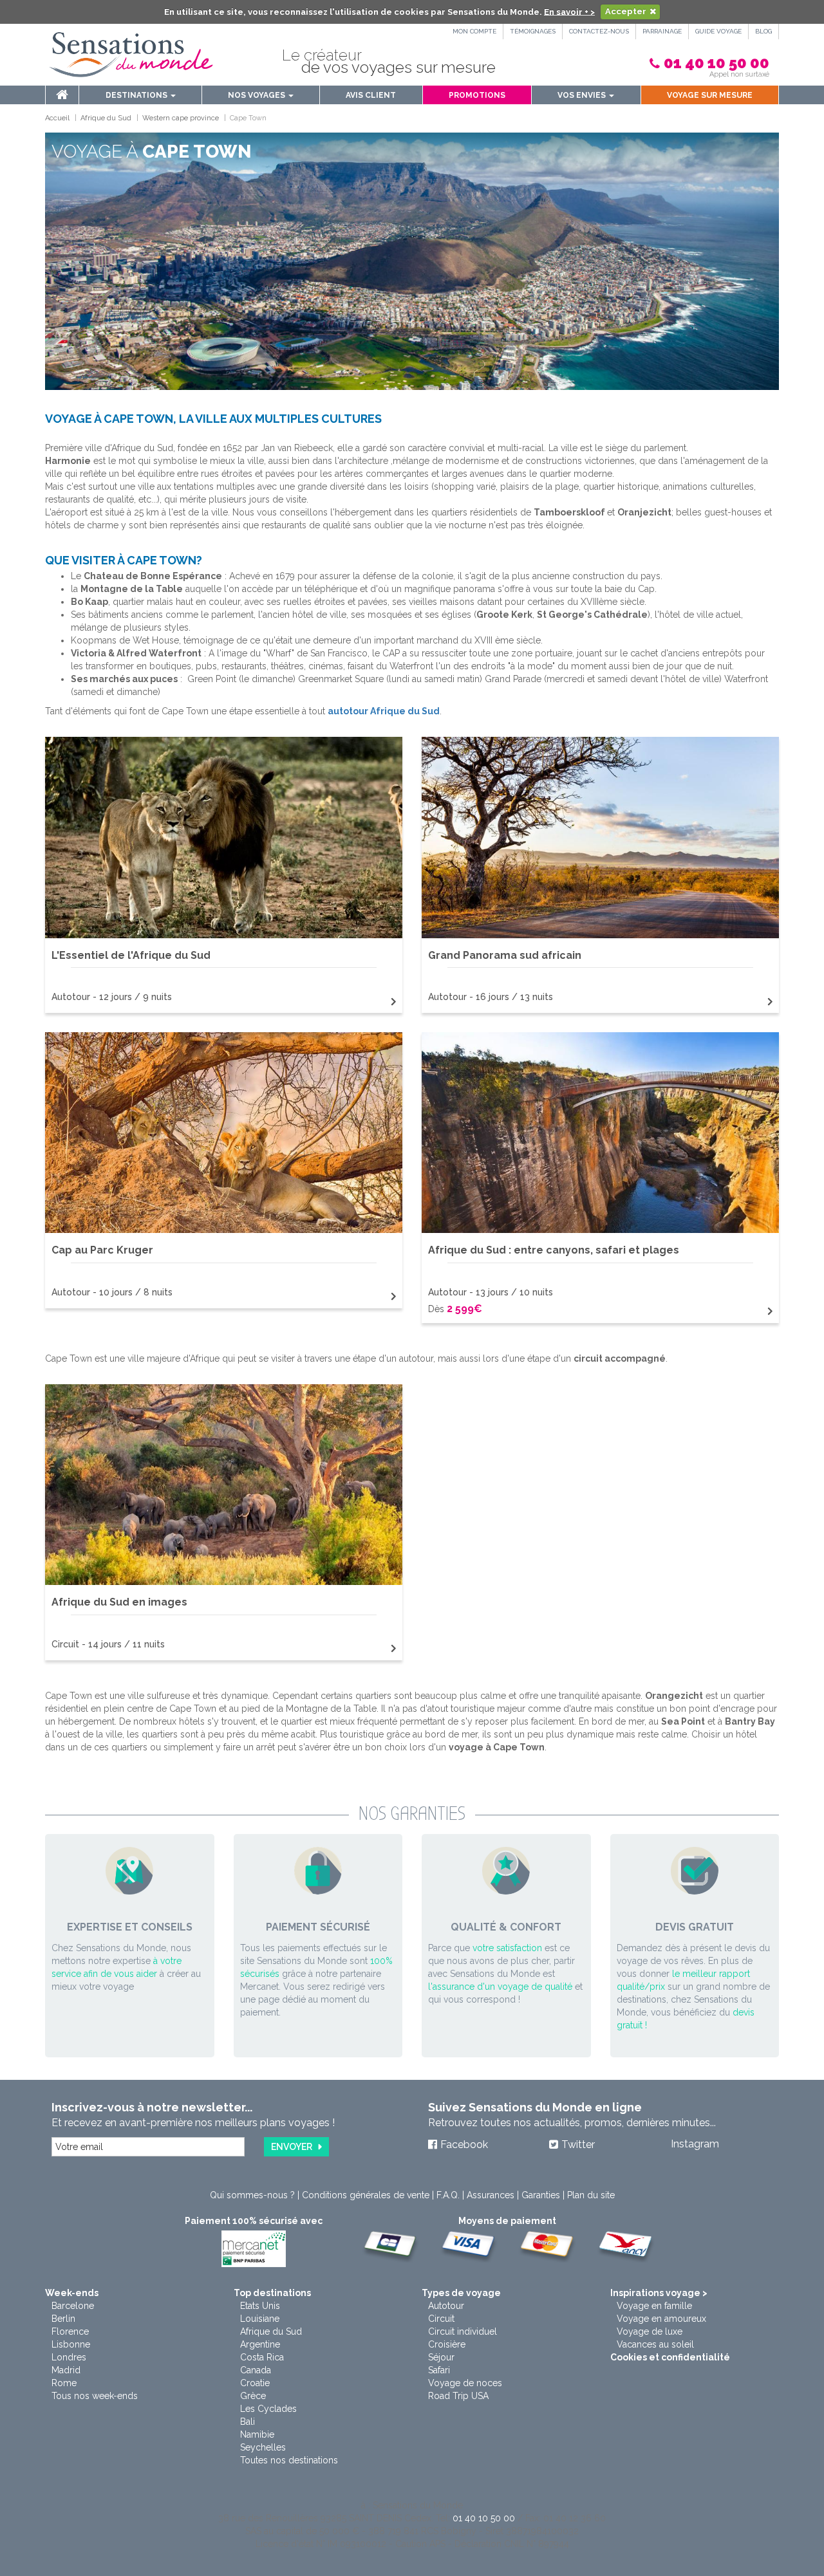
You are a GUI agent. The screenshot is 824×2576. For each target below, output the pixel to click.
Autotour (446, 2306)
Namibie (257, 2434)
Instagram (695, 2144)
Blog (763, 31)
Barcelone (73, 2306)
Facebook (464, 2145)
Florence (70, 2331)
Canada (256, 2370)
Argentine (260, 2344)
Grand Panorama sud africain (505, 955)
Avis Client (371, 95)
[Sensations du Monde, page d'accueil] (131, 55)
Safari (439, 2370)
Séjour (441, 2357)
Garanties (541, 2195)
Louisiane (260, 2319)
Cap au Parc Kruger (102, 1250)
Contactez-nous (599, 31)
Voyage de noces (465, 2383)
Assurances (491, 2195)
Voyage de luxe (650, 2331)
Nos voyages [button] (257, 95)
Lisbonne (71, 2344)
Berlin (63, 2319)
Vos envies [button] (583, 95)
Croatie (255, 2383)
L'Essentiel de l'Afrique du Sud (131, 955)
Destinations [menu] (137, 95)
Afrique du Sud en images (119, 1602)
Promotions (477, 95)
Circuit (441, 2319)
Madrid (66, 2370)
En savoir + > (569, 11)
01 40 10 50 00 (716, 63)
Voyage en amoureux (661, 2319)
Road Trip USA (458, 2396)
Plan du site (591, 2195)
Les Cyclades (268, 2409)
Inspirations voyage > (659, 2293)
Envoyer (292, 2147)
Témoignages (533, 31)
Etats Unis (260, 2306)
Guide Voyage (718, 31)
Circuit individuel (463, 2331)
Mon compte (474, 31)
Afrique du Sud (271, 2331)
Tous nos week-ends (95, 2396)
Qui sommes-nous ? (252, 2195)
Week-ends (72, 2293)
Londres (69, 2357)
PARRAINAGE (662, 31)
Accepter (626, 11)
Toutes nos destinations (289, 2460)
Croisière (447, 2344)
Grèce (253, 2396)
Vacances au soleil (655, 2344)
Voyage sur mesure (710, 95)
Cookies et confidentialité (670, 2357)
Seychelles (263, 2447)
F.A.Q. (448, 2195)
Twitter (578, 2145)
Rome (64, 2383)
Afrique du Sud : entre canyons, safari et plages (554, 1250)
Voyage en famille (654, 2306)
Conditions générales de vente (366, 2195)
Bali (248, 2422)
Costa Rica (262, 2357)
